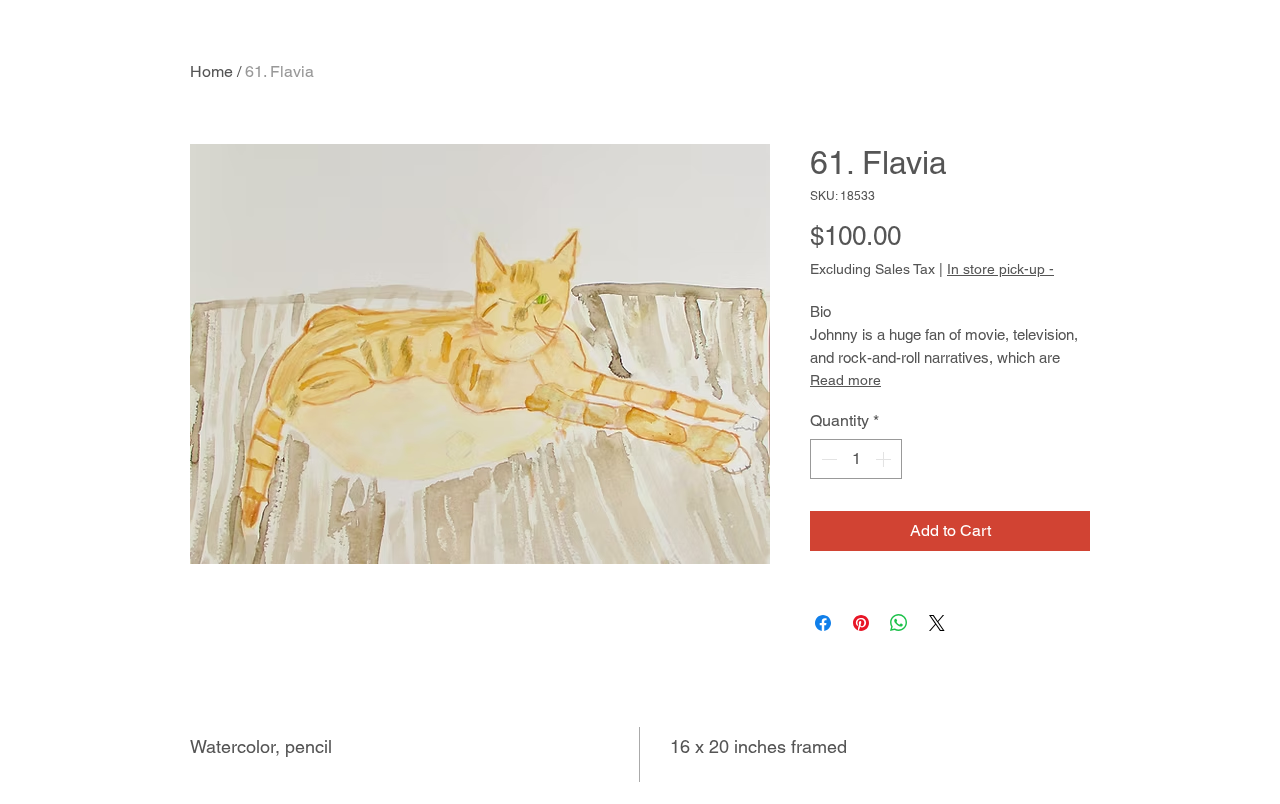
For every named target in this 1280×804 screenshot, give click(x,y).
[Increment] (885, 459)
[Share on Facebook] (823, 623)
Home (211, 71)
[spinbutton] (856, 459)
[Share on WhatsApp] (899, 623)
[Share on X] (937, 623)
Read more (845, 380)
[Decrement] (827, 459)
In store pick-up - (1000, 269)
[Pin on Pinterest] (861, 623)
